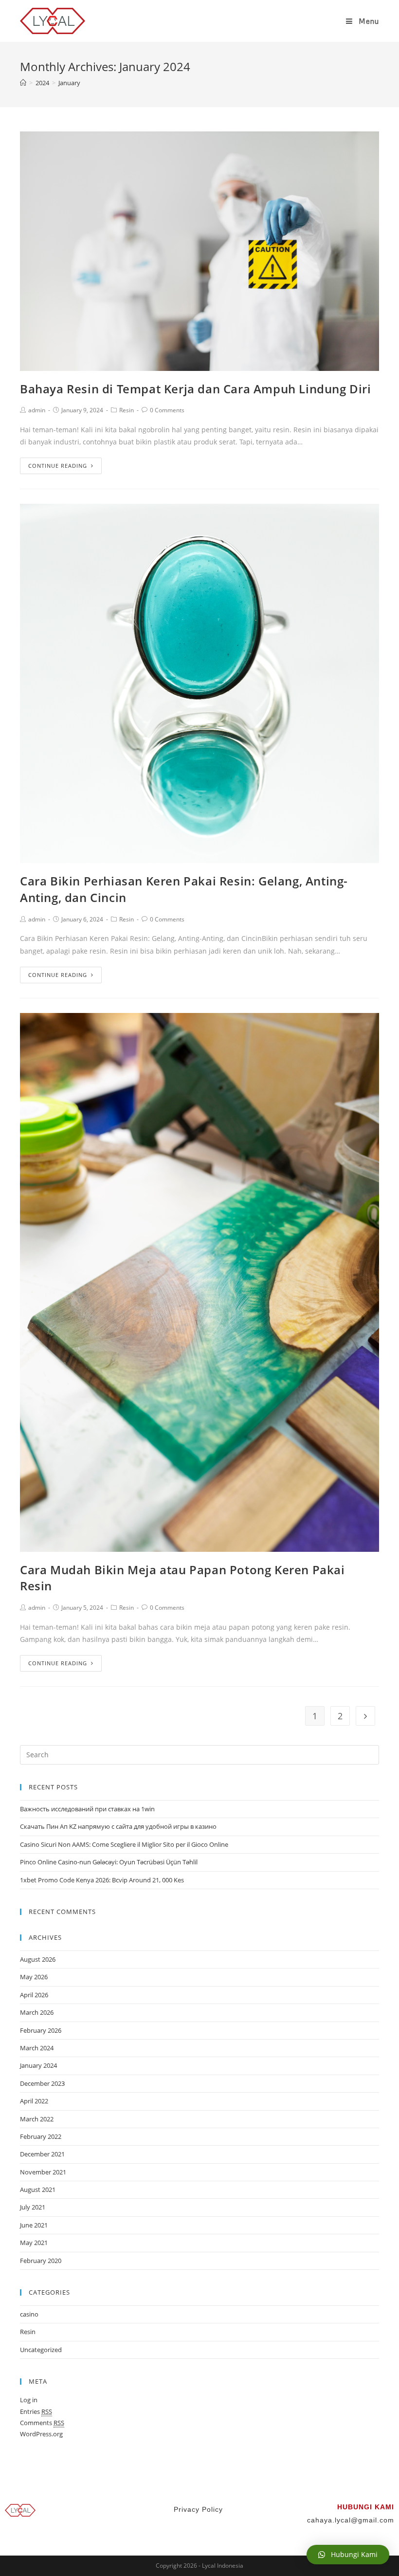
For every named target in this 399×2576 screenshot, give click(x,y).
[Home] (23, 83)
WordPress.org (41, 2434)
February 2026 (41, 2030)
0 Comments (167, 410)
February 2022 (41, 2136)
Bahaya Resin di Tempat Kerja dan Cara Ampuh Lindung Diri (196, 389)
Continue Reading (58, 466)
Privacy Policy (199, 2509)
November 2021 (43, 2172)
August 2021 (38, 2190)
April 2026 (34, 1995)
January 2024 (38, 2065)
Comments (42, 2423)
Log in (29, 2400)
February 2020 (41, 2261)
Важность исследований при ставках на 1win (87, 1809)
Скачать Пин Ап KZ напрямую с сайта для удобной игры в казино (118, 1826)
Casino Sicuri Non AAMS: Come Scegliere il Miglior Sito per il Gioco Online (124, 1844)
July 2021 (33, 2207)
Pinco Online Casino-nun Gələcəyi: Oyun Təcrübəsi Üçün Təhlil (109, 1862)
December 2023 (42, 2083)
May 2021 (34, 2243)
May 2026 (34, 1977)
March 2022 (37, 2119)
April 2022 (34, 2101)
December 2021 (42, 2154)
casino (29, 2314)
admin (37, 410)
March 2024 (37, 2048)
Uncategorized (41, 2350)
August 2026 (38, 1959)
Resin (127, 410)
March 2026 (37, 2012)
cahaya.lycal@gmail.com (351, 2520)
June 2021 (34, 2225)
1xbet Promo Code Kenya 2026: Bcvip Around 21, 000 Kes (102, 1880)
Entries (36, 2411)
